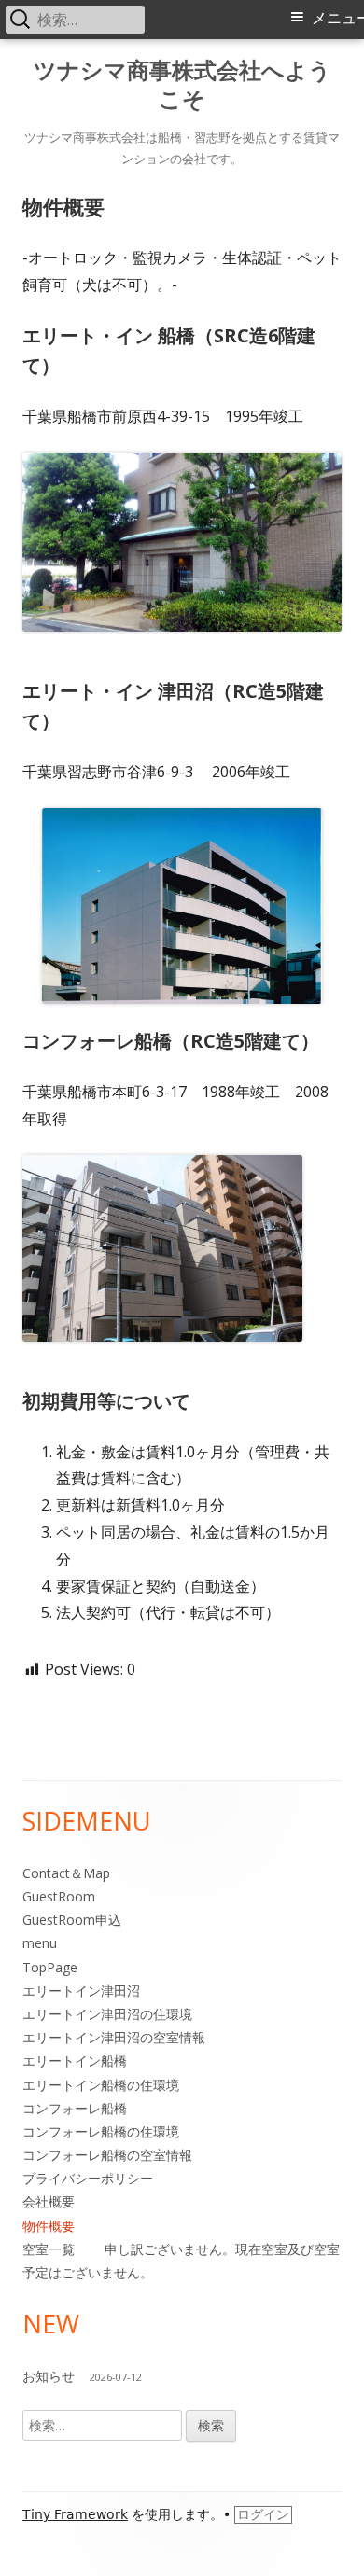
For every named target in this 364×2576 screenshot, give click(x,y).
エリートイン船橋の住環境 (101, 2085)
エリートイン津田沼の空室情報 (114, 2037)
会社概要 (49, 2201)
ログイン (263, 2514)
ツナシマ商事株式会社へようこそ (182, 85)
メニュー (338, 18)
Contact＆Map (66, 1873)
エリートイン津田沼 (81, 1991)
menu (40, 1943)
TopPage (50, 1967)
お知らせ (49, 2376)
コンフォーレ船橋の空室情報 (107, 2155)
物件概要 (49, 2226)
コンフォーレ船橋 (75, 2108)
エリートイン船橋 (75, 2061)
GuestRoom (59, 1896)
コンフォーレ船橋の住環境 (101, 2131)
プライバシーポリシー (88, 2178)
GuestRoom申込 (72, 1920)
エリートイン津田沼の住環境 (107, 2014)
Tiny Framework (75, 2514)
